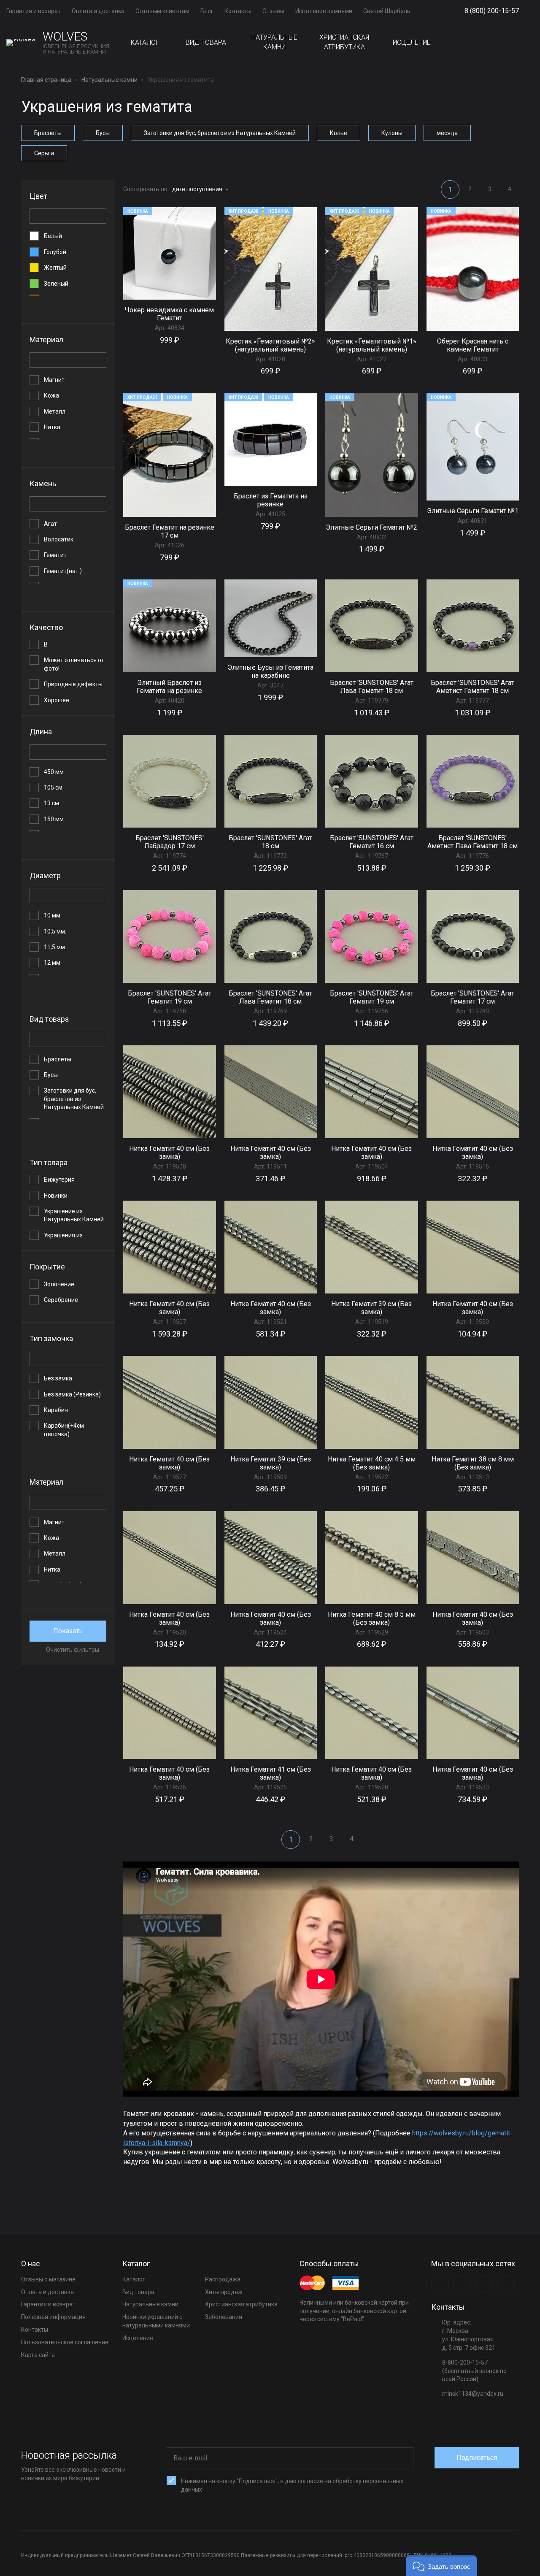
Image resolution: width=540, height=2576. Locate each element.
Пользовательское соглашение (65, 2342)
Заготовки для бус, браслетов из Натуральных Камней (220, 133)
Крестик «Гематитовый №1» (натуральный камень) (372, 345)
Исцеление (412, 42)
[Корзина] (527, 43)
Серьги (44, 153)
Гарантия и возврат (34, 11)
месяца (447, 133)
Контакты (238, 11)
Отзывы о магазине (48, 2279)
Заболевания (224, 2317)
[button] (441, 2566)
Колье (339, 133)
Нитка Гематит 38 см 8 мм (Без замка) (473, 1463)
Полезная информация (53, 2317)
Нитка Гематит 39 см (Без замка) (371, 1308)
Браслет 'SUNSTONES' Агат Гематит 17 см (472, 997)
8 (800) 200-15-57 (492, 11)
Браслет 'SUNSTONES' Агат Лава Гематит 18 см (372, 687)
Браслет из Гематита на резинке (271, 500)
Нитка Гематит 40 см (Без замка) (169, 1153)
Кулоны (392, 133)
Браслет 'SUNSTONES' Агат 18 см (270, 842)
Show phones (523, 11)
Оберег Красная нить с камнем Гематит (473, 345)
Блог (207, 11)
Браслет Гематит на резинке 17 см (170, 531)
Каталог (145, 42)
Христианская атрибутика (344, 42)
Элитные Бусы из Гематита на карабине (270, 671)
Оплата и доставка (98, 11)
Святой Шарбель (387, 11)
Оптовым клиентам (162, 11)
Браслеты (48, 133)
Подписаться (477, 2458)
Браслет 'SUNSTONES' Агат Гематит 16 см (372, 842)
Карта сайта (38, 2355)
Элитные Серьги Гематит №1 (473, 511)
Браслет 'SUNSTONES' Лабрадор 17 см (170, 842)
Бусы (103, 133)
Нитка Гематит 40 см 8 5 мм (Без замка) (372, 1618)
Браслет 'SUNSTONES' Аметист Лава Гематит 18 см (472, 842)
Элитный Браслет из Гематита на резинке (169, 687)
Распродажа (223, 2279)
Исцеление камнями (324, 11)
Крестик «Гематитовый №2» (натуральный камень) (270, 345)
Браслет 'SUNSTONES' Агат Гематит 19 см (170, 997)
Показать (68, 1631)
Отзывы (273, 11)
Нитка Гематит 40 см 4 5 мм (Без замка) (372, 1463)
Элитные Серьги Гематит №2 (371, 527)
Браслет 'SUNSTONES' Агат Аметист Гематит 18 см (472, 687)
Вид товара (206, 42)
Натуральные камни (274, 42)
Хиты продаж (224, 2292)
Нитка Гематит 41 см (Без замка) (271, 1773)
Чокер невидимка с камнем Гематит (169, 314)
